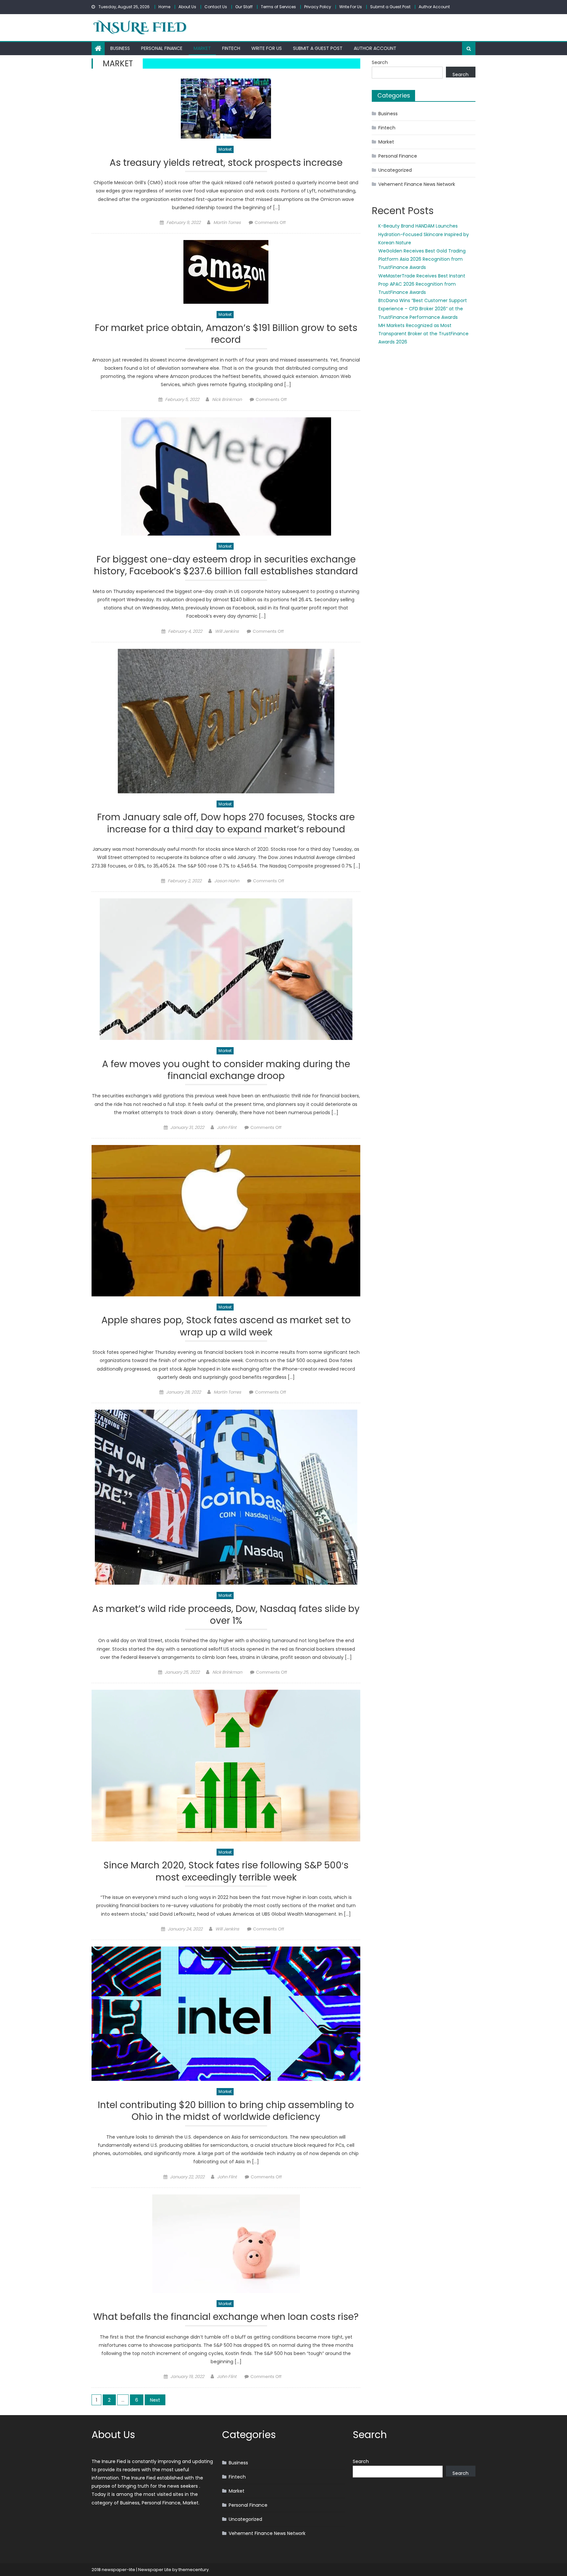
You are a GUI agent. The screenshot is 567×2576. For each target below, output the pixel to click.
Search (380, 62)
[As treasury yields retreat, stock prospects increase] (226, 109)
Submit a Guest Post (390, 7)
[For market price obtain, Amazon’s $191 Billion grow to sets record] (226, 272)
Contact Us (216, 7)
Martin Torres (227, 222)
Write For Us (351, 7)
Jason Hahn (227, 881)
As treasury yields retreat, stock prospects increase (226, 163)
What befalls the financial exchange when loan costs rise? (226, 2317)
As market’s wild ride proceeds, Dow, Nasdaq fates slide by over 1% (226, 1615)
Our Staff (244, 7)
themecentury (194, 2570)
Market (202, 48)
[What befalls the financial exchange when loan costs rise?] (226, 2244)
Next (155, 2400)
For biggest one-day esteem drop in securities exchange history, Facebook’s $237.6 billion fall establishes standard (226, 566)
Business (120, 48)
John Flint (227, 1127)
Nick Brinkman (227, 399)
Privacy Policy (318, 7)
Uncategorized (395, 170)
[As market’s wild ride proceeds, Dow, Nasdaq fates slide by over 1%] (226, 1497)
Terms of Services (278, 7)
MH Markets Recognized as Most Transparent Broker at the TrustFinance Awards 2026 (423, 334)
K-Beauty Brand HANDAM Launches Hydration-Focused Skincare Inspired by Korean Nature (424, 234)
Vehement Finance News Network (417, 184)
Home (164, 7)
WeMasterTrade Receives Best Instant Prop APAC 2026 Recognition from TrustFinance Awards (422, 284)
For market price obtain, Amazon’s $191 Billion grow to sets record (226, 334)
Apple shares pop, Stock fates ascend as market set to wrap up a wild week (226, 1326)
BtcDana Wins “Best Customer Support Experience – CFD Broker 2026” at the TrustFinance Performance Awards (423, 309)
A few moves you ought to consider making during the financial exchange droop (226, 1070)
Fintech (231, 48)
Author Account (434, 7)
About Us (187, 7)
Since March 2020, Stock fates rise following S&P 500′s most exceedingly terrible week (226, 1871)
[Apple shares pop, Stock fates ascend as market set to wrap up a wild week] (226, 1221)
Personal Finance (162, 48)
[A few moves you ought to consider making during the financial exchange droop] (226, 969)
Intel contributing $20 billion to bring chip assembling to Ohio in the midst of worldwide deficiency (226, 2111)
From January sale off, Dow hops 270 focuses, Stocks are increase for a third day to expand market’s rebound (226, 823)
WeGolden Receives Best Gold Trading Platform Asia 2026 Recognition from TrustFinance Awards (422, 259)
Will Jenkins (227, 631)
